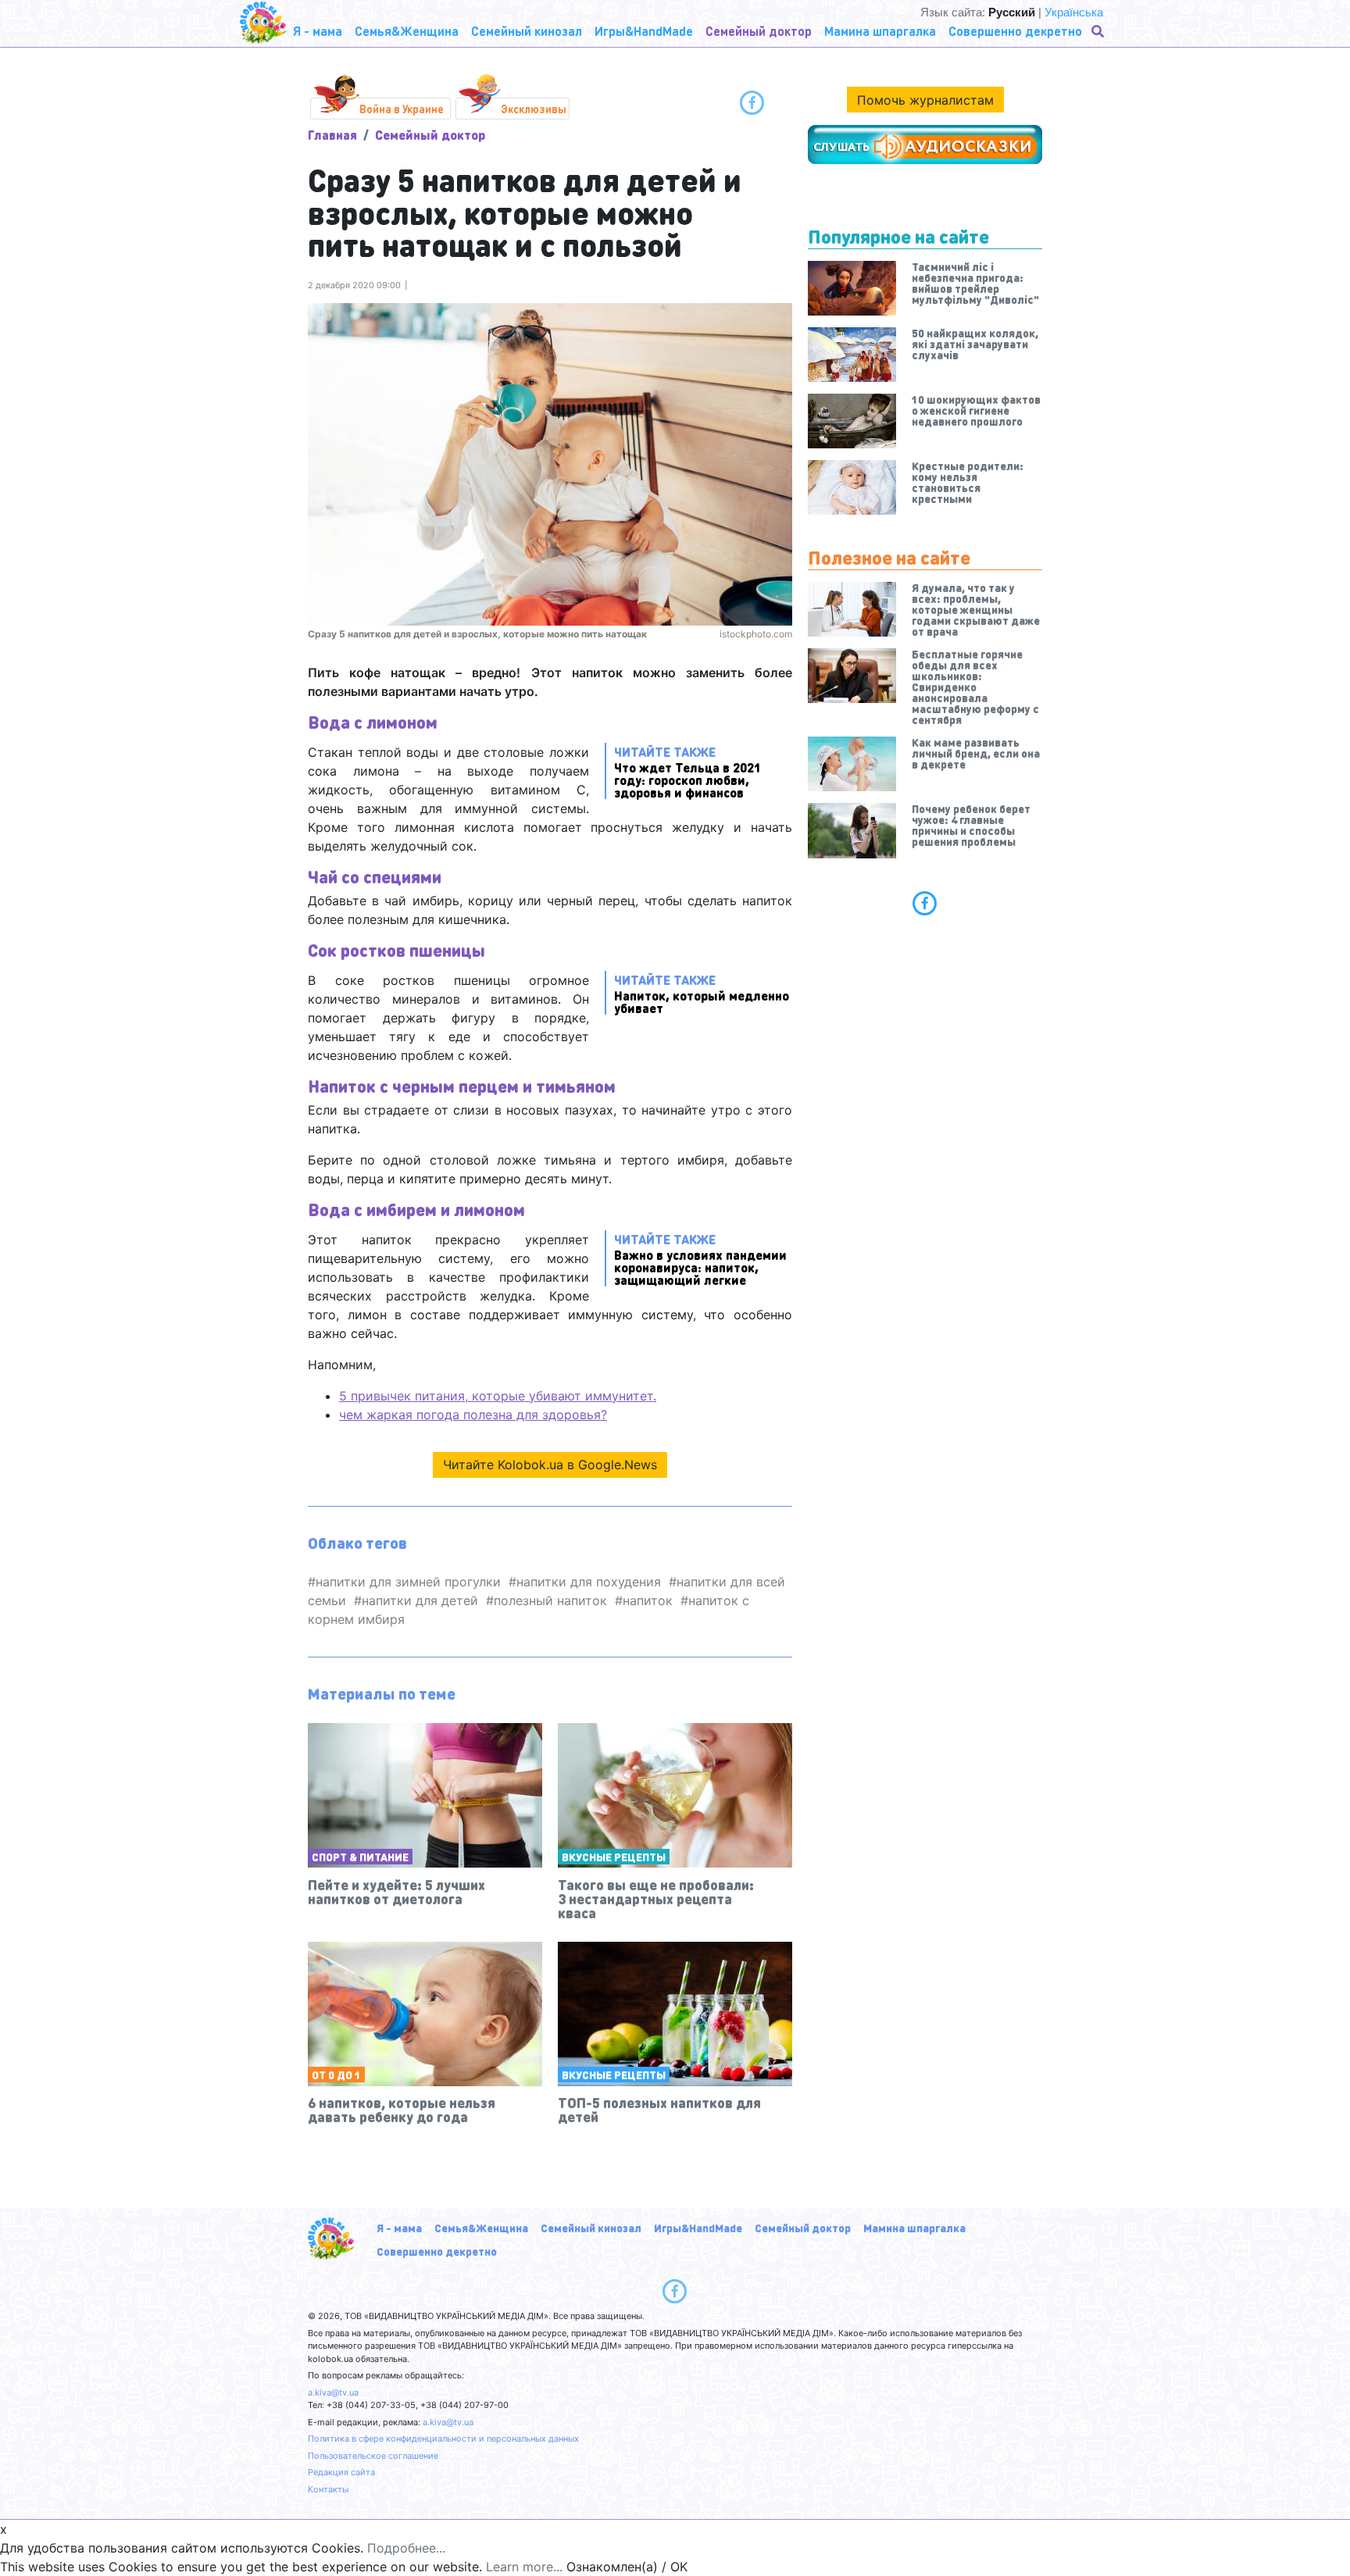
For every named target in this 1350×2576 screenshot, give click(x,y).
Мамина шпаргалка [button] (880, 31)
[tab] (925, 903)
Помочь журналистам (925, 100)
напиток (648, 1600)
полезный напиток (550, 1600)
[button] (1099, 31)
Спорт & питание (360, 1857)
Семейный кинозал (591, 2228)
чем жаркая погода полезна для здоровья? (473, 1415)
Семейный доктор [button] (759, 31)
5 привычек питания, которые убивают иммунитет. (498, 1396)
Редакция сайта (341, 2472)
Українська (1074, 12)
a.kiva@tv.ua (333, 2392)
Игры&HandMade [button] (644, 31)
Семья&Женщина (481, 2228)
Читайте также (687, 771)
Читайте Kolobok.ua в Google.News (550, 1465)
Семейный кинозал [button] (527, 31)
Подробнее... (406, 2548)
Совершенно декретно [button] (1015, 31)
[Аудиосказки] (925, 144)
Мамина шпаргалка (914, 2228)
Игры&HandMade (698, 2228)
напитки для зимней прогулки (408, 1582)
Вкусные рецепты (614, 1857)
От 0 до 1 (336, 2075)
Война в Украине (402, 109)
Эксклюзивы (534, 109)
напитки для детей (420, 1600)
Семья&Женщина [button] (407, 31)
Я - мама (399, 2228)
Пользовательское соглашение (373, 2456)
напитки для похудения (589, 1582)
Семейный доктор (430, 135)
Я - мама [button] (318, 31)
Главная (332, 135)
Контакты (328, 2489)
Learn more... (524, 2567)
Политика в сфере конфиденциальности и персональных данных (443, 2439)
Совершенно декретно (437, 2251)
